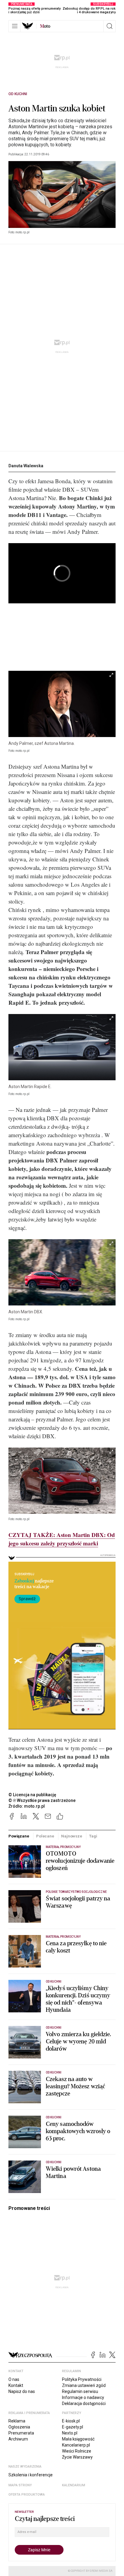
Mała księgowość (78, 2439)
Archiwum (18, 2439)
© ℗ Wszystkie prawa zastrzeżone (42, 1800)
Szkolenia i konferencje (31, 2475)
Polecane (45, 1836)
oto (45, 26)
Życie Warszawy (77, 2457)
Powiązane (19, 1836)
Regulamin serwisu (80, 2391)
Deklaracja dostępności (84, 2403)
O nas (14, 2379)
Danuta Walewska (26, 466)
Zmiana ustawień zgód (84, 2385)
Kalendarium (74, 2485)
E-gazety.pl (73, 2427)
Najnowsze (72, 1836)
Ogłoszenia (19, 2427)
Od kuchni (18, 94)
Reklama (17, 2421)
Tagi (93, 1836)
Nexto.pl (70, 2433)
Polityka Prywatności (82, 2379)
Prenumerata (21, 2433)
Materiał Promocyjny (63, 1847)
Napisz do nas (22, 2391)
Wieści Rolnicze (77, 2451)
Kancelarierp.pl (76, 2445)
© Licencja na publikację (33, 1795)
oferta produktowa (27, 2495)
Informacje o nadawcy (83, 2397)
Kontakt (16, 2385)
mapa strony (20, 2485)
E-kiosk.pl (71, 2421)
